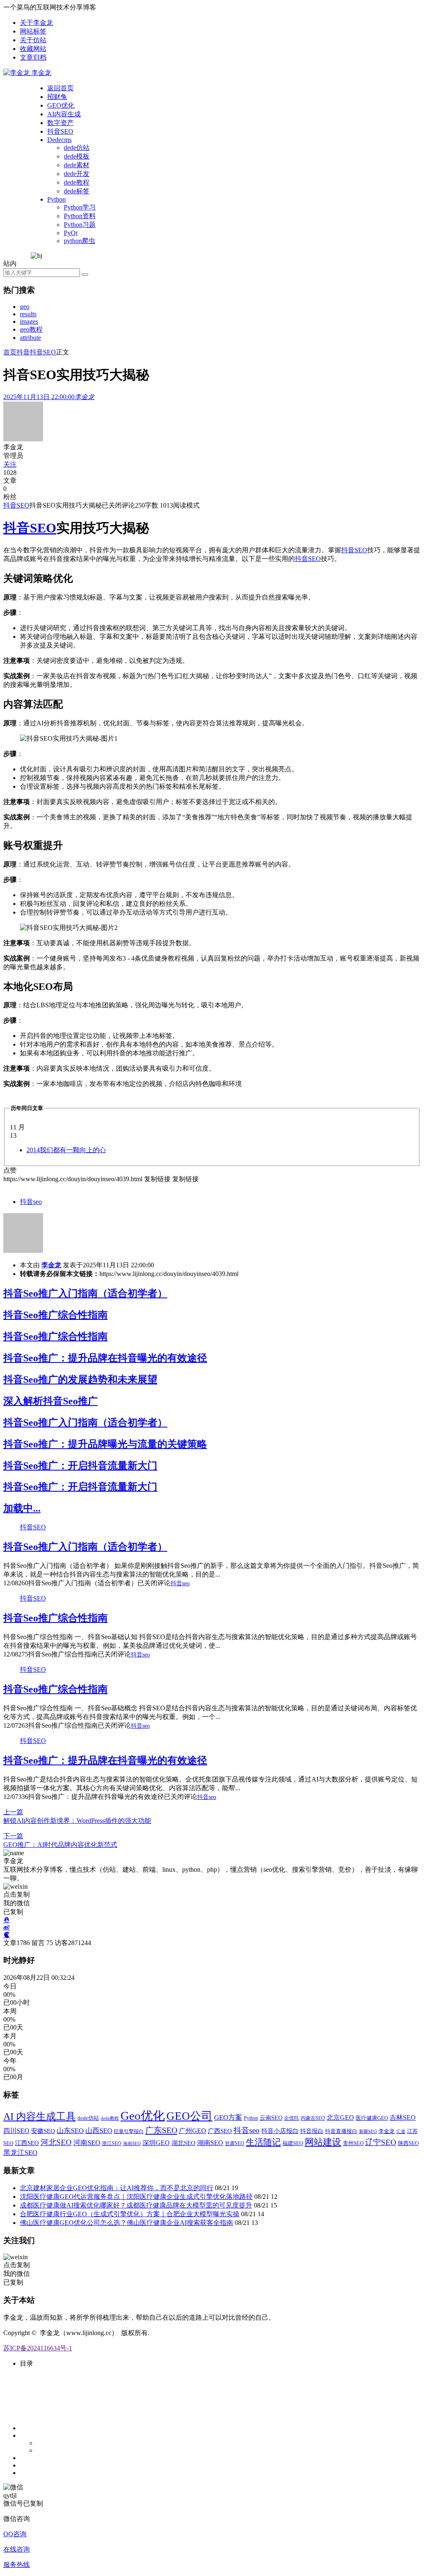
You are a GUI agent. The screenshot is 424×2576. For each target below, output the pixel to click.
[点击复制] (7, 1920)
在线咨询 (17, 2549)
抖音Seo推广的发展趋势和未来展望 (80, 1379)
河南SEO (87, 2143)
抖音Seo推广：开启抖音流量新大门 (80, 1466)
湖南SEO (210, 2143)
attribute (30, 338)
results (28, 314)
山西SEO (99, 2131)
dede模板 (77, 156)
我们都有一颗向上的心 (66, 1150)
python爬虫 (79, 241)
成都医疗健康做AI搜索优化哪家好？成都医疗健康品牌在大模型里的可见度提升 (136, 2205)
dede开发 (77, 174)
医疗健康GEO (372, 2118)
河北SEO (56, 2142)
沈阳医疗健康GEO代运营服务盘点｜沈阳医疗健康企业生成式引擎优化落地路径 (136, 2197)
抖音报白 (312, 2131)
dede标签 (77, 191)
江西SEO (27, 2143)
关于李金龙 (36, 23)
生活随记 (263, 2142)
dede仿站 (77, 148)
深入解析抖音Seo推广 (51, 1401)
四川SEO (16, 2131)
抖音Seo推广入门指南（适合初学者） (85, 1293)
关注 (10, 464)
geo (25, 307)
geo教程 (31, 329)
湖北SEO (183, 2143)
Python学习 (80, 207)
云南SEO (271, 2118)
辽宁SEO (381, 2142)
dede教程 (77, 182)
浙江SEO (112, 2143)
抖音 (23, 352)
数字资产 (60, 123)
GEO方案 (228, 2117)
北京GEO (340, 2117)
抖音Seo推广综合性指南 (55, 1315)
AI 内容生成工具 (40, 2116)
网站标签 (33, 31)
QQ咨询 (15, 2534)
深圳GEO (156, 2143)
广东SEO (161, 2130)
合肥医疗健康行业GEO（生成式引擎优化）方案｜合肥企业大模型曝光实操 (130, 2214)
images (29, 321)
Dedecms (59, 140)
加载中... (22, 1508)
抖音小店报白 (280, 2131)
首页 (10, 352)
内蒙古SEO (313, 2118)
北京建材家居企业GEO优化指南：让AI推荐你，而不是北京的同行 (117, 2188)
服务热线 (17, 2565)
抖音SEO (60, 131)
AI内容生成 (64, 114)
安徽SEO (43, 2131)
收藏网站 (33, 49)
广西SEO (220, 2131)
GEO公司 (189, 2116)
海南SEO (132, 2143)
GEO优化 (61, 105)
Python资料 (80, 216)
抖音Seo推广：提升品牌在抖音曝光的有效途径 (105, 1358)
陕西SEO (408, 2143)
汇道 (401, 2131)
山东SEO (70, 2131)
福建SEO (293, 2143)
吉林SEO (403, 2117)
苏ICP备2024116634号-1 (38, 2348)
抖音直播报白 (341, 2131)
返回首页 (60, 88)
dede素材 (77, 165)
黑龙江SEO (20, 2153)
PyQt (71, 233)
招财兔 (57, 97)
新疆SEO (368, 2131)
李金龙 (51, 1265)
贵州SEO (353, 2143)
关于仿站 (33, 40)
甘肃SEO (235, 2144)
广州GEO (193, 2131)
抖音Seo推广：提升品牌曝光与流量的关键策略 (105, 1444)
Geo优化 (143, 2116)
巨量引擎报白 (129, 2131)
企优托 (291, 2118)
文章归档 (33, 57)
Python (57, 199)
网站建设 (323, 2142)
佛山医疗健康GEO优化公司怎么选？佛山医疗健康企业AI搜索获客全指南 (126, 2223)
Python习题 (80, 225)
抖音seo (31, 1202)
